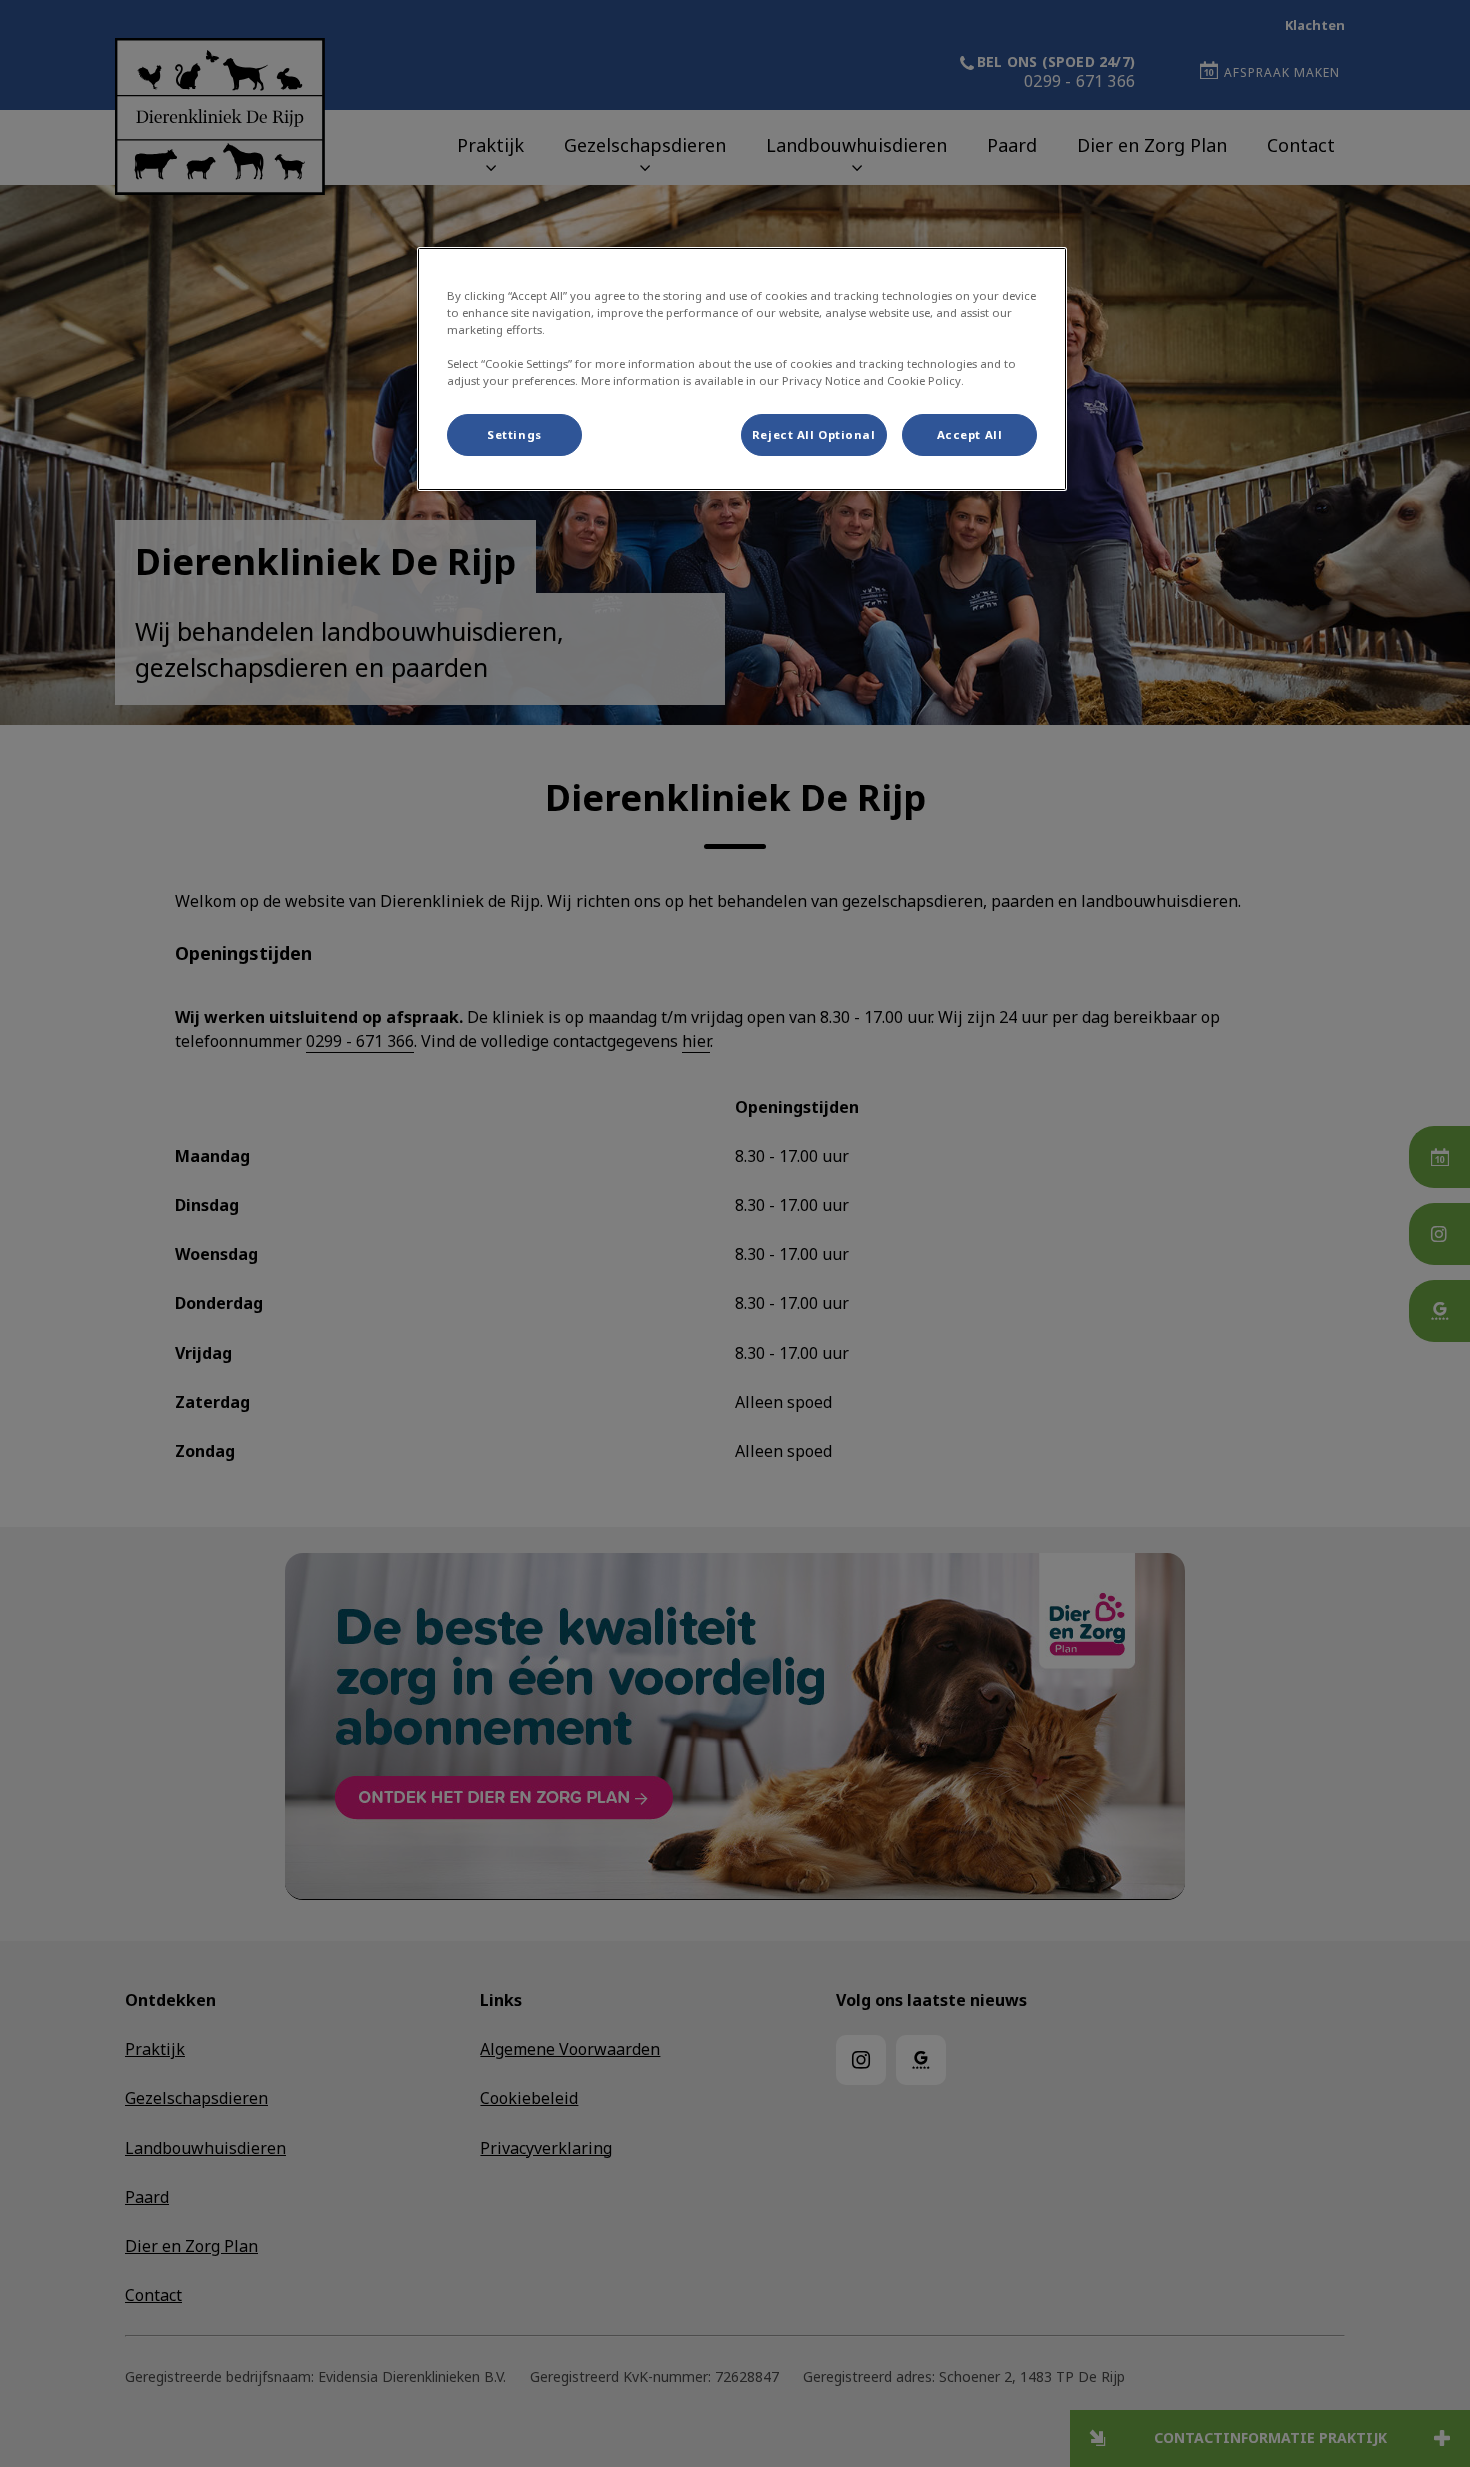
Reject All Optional (814, 434)
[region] (742, 369)
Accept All (970, 434)
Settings (514, 434)
